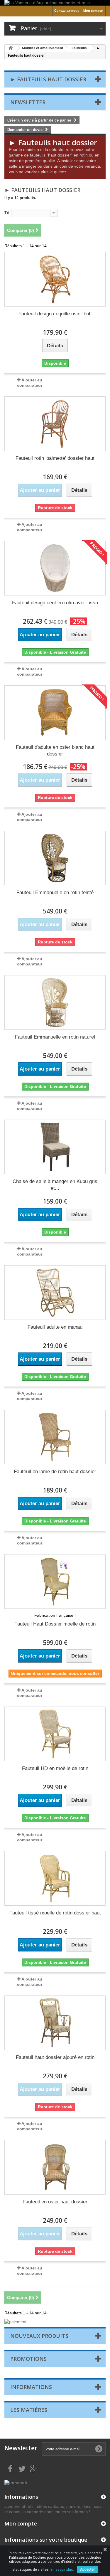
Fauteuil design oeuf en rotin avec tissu (55, 603)
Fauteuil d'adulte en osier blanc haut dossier (55, 751)
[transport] (16, 2482)
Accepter (87, 2570)
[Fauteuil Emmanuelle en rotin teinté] (55, 858)
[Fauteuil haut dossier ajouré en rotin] (55, 2023)
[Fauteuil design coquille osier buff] (55, 279)
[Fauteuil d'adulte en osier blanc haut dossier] (55, 713)
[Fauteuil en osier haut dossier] (55, 2167)
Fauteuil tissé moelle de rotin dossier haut (55, 1913)
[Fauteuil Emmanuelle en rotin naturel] (55, 1002)
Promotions (28, 2359)
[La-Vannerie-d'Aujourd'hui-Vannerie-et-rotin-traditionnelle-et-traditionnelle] (55, 3)
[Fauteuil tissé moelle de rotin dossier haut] (55, 1878)
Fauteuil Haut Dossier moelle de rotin (55, 1624)
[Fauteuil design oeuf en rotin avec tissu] (55, 568)
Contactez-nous (67, 11)
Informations (31, 2387)
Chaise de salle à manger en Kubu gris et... (55, 1185)
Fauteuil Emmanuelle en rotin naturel (55, 1037)
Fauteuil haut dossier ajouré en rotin (55, 2057)
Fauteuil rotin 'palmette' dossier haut (55, 458)
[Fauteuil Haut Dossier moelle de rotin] (55, 1581)
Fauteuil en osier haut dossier (55, 2202)
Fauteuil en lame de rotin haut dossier (55, 1472)
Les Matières (29, 2410)
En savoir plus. (62, 2570)
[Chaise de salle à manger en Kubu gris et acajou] (55, 1147)
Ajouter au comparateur (30, 383)
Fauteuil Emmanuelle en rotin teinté (55, 892)
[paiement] (55, 2322)
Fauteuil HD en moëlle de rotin (55, 1768)
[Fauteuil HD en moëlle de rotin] (55, 1734)
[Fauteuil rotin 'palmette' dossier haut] (55, 424)
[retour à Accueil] (11, 48)
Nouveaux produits (39, 2336)
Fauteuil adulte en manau (55, 1327)
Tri (7, 213)
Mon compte (93, 11)
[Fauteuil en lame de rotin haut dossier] (55, 1437)
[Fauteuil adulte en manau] (55, 1293)
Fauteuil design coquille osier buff (55, 314)
